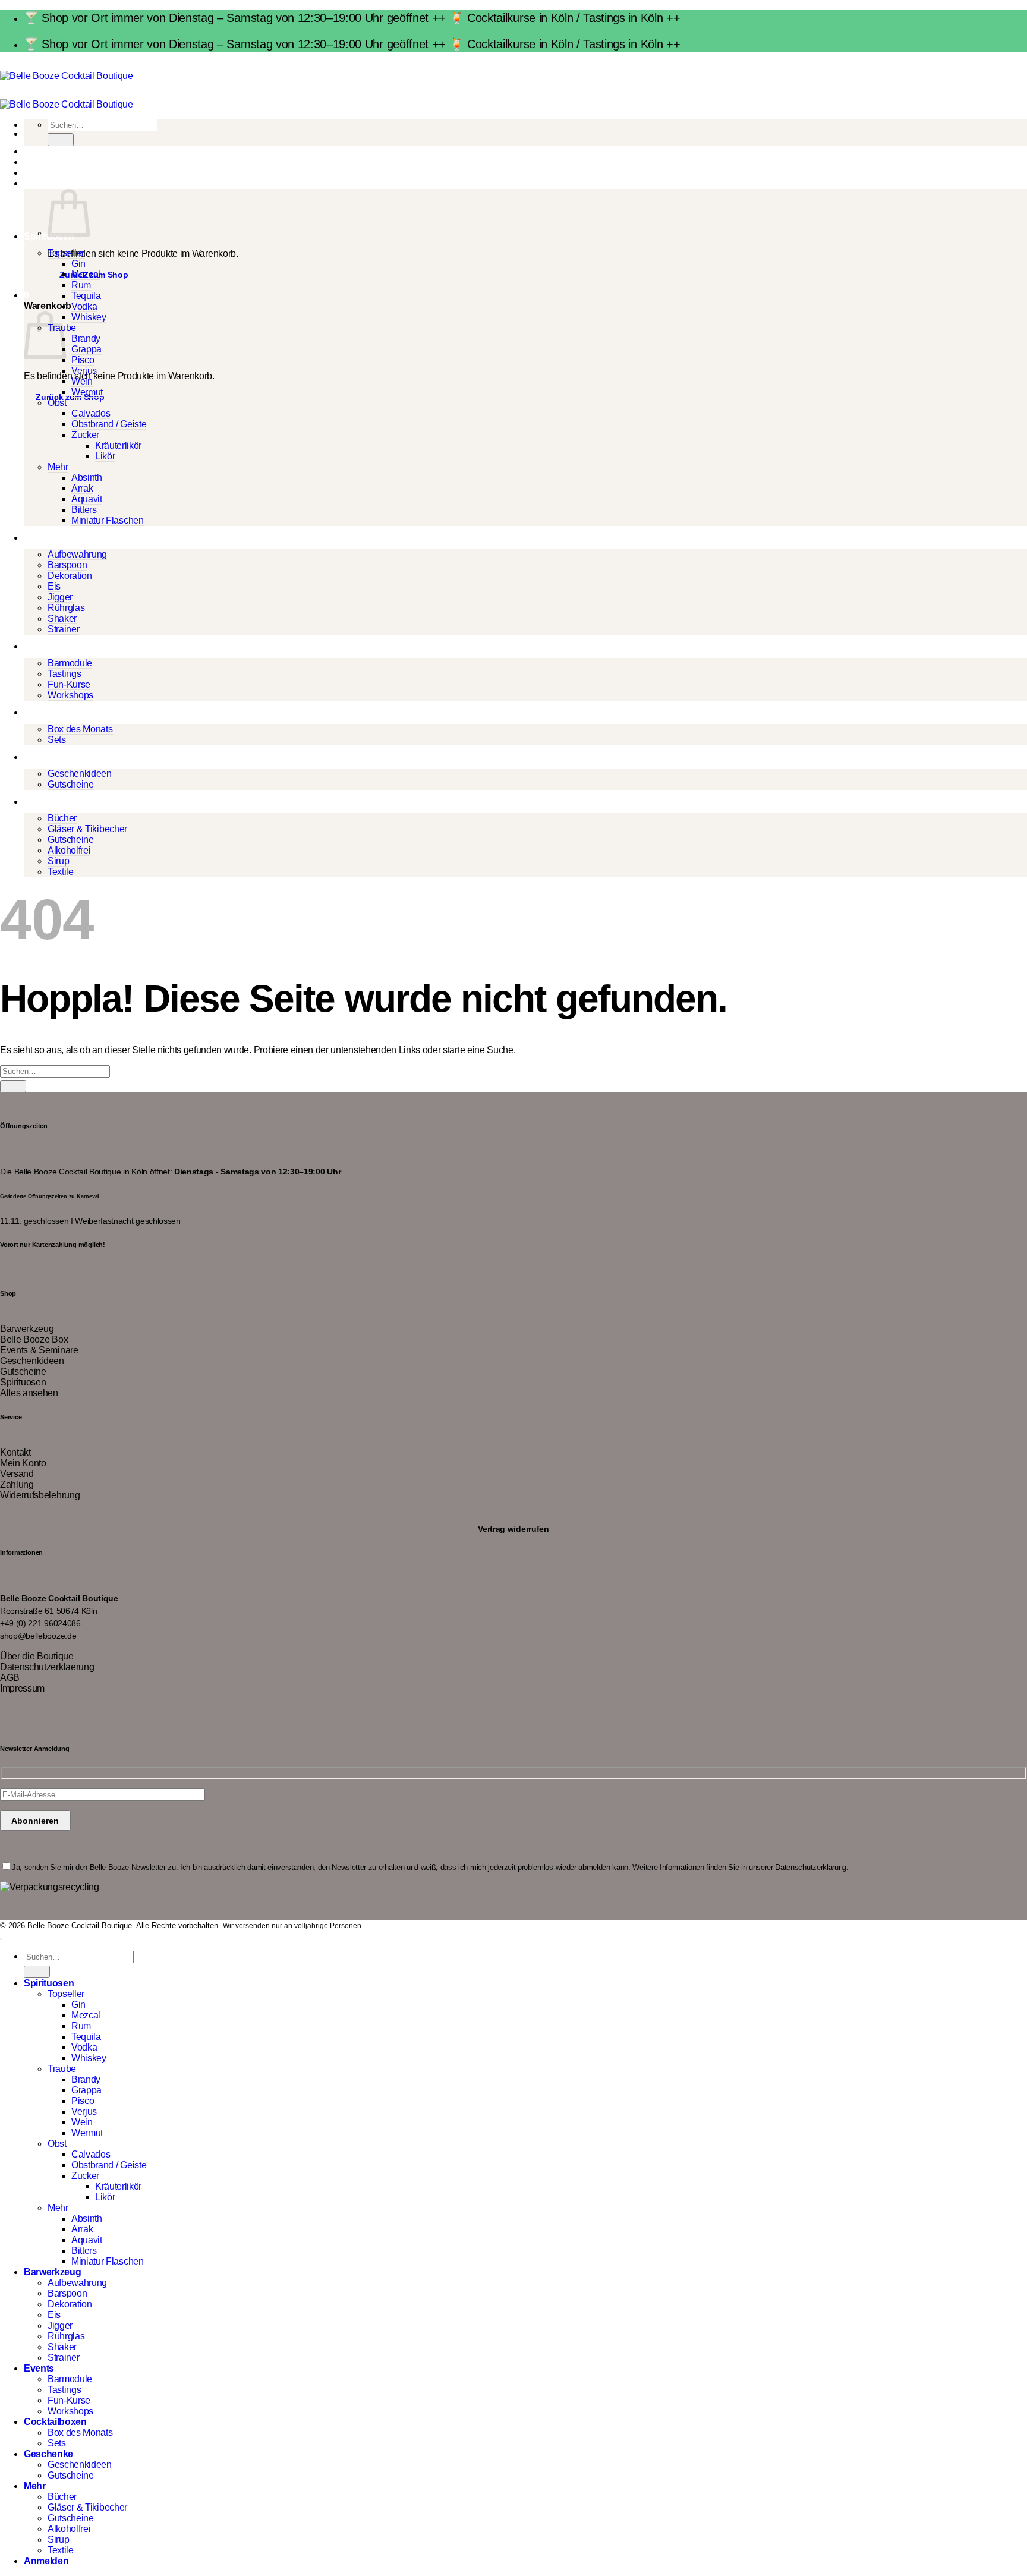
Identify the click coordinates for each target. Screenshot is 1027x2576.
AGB (10, 1678)
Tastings (64, 674)
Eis (54, 586)
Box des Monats (80, 729)
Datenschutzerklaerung (47, 1667)
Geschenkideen (80, 774)
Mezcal (86, 274)
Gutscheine (71, 784)
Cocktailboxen (55, 712)
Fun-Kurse (69, 684)
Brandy (86, 338)
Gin (78, 264)
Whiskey (89, 317)
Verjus (84, 371)
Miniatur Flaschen (108, 520)
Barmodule (70, 663)
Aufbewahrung (77, 554)
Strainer (63, 629)
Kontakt (15, 1452)
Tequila (86, 296)
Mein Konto (23, 1463)
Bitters (84, 510)
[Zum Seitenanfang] (1, 1939)
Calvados (91, 413)
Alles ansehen (29, 1393)
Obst (57, 403)
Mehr (58, 467)
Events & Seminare (39, 1350)
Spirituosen (23, 1382)
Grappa (86, 349)
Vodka (84, 306)
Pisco (83, 360)
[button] (26, 183)
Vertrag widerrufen (513, 1528)
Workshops (70, 695)
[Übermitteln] (61, 139)
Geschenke (48, 757)
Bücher (62, 818)
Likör (105, 456)
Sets (57, 740)
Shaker (62, 618)
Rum (81, 285)
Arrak (82, 488)
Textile (61, 872)
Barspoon (67, 565)
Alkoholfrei (69, 850)
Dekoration (70, 576)
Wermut (87, 392)
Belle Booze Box (34, 1339)
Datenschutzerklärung (811, 1867)
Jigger (60, 597)
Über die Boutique (37, 1656)
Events (39, 646)
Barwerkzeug (52, 538)
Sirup (58, 861)
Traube (62, 2069)
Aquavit (87, 499)
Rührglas (66, 608)
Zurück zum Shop (70, 397)
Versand (17, 1474)
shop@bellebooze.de (38, 1636)
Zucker (85, 435)
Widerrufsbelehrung (40, 1495)
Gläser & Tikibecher (87, 829)
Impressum (22, 1688)
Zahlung (17, 1484)
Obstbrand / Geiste (109, 424)
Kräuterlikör (118, 445)
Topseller (66, 253)
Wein (82, 381)
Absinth (87, 478)
